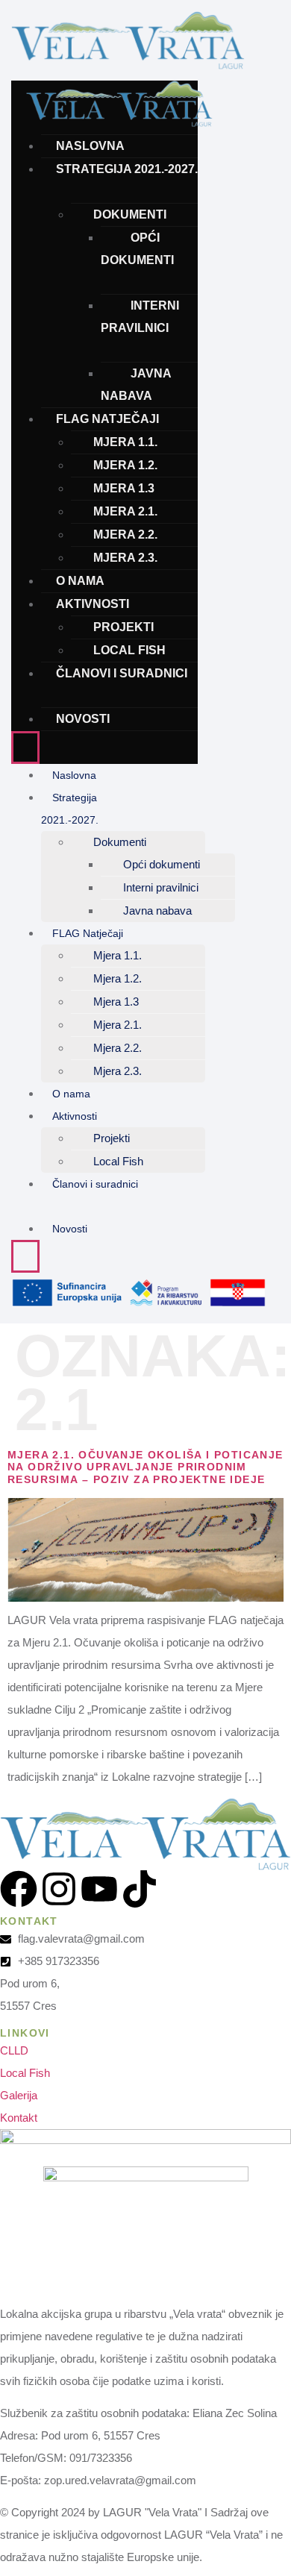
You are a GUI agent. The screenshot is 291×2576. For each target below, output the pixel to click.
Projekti (123, 627)
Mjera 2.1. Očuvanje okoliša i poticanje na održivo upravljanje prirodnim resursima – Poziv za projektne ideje (145, 1467)
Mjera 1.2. (125, 465)
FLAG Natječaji (107, 419)
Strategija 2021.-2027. (127, 169)
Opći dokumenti (137, 249)
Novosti (83, 719)
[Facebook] (19, 1889)
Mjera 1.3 (124, 488)
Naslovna (90, 146)
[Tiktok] (140, 1889)
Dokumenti (130, 214)
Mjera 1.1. (125, 442)
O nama (80, 581)
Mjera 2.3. (125, 558)
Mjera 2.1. (125, 511)
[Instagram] (59, 1889)
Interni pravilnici (140, 317)
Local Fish (129, 650)
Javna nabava (136, 385)
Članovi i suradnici (122, 673)
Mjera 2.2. (125, 535)
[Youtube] (99, 1889)
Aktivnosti (93, 604)
